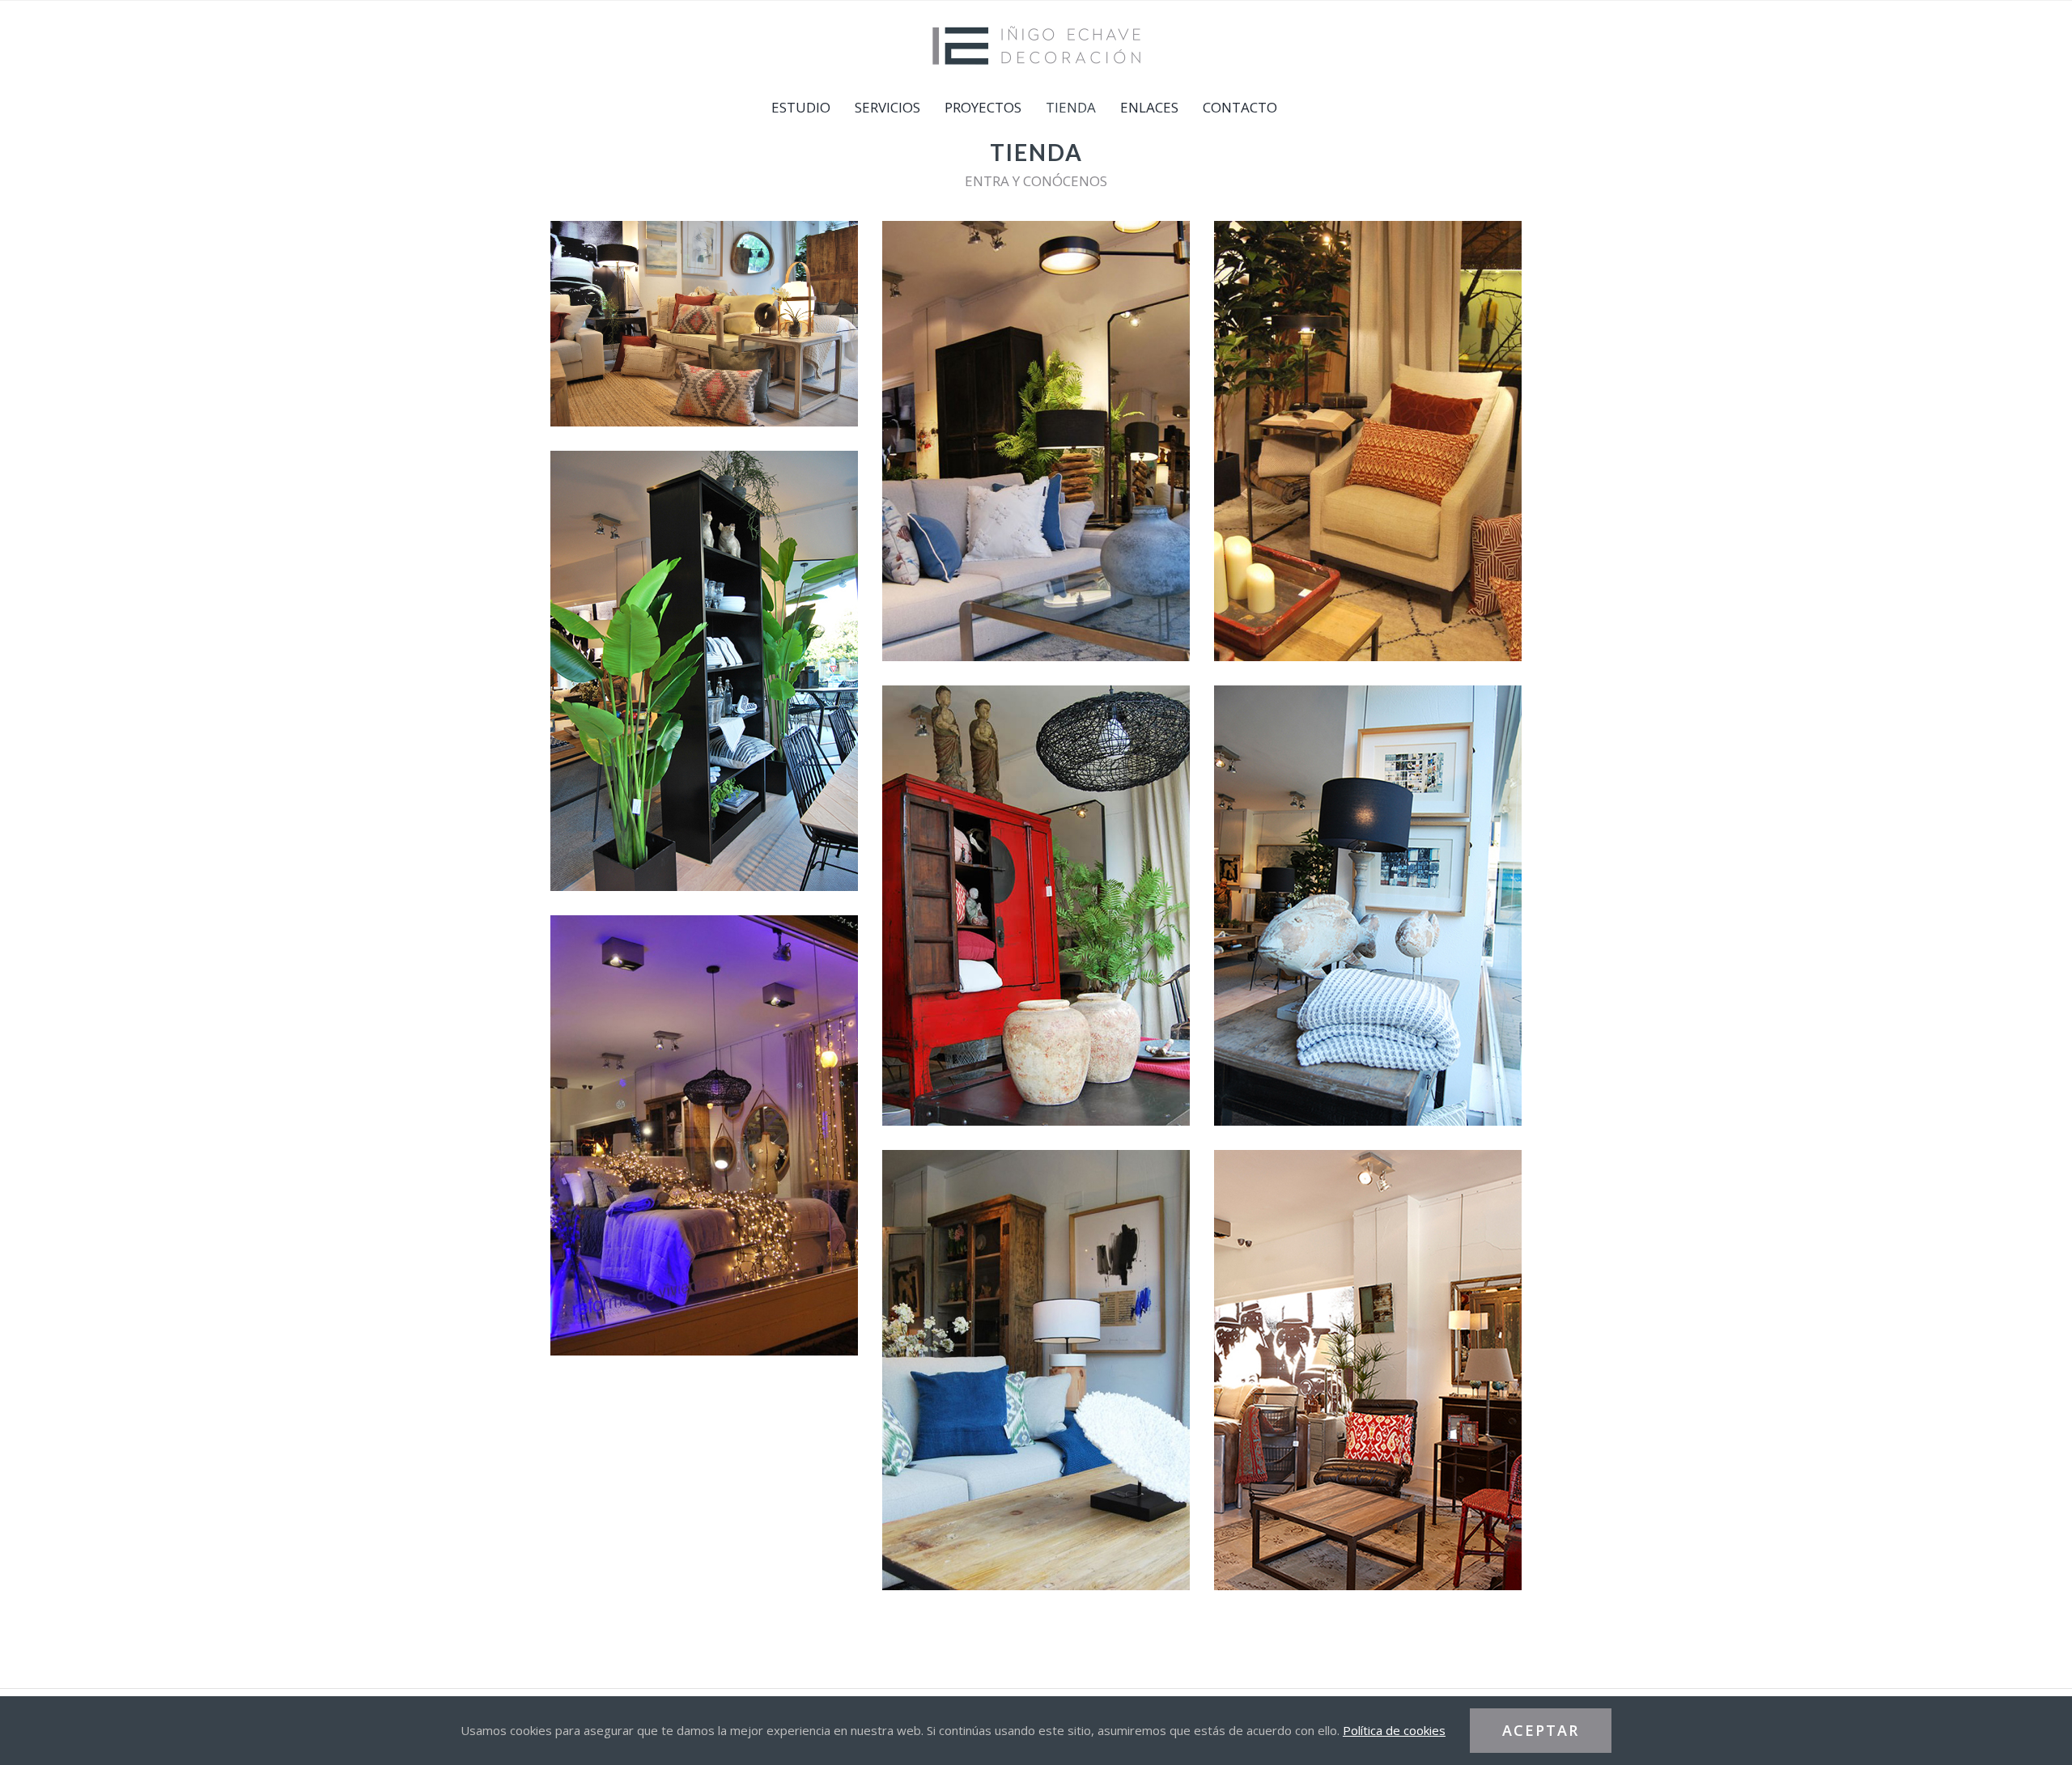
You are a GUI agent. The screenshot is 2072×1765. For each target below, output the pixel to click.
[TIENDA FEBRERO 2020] (1036, 441)
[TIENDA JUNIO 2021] (704, 324)
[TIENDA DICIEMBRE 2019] (1368, 441)
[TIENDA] (1368, 1370)
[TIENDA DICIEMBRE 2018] (704, 1135)
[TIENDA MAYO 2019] (1036, 906)
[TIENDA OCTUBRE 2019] (704, 671)
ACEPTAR (1541, 1730)
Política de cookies (1394, 1730)
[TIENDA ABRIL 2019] (1368, 906)
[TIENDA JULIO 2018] (1036, 1370)
